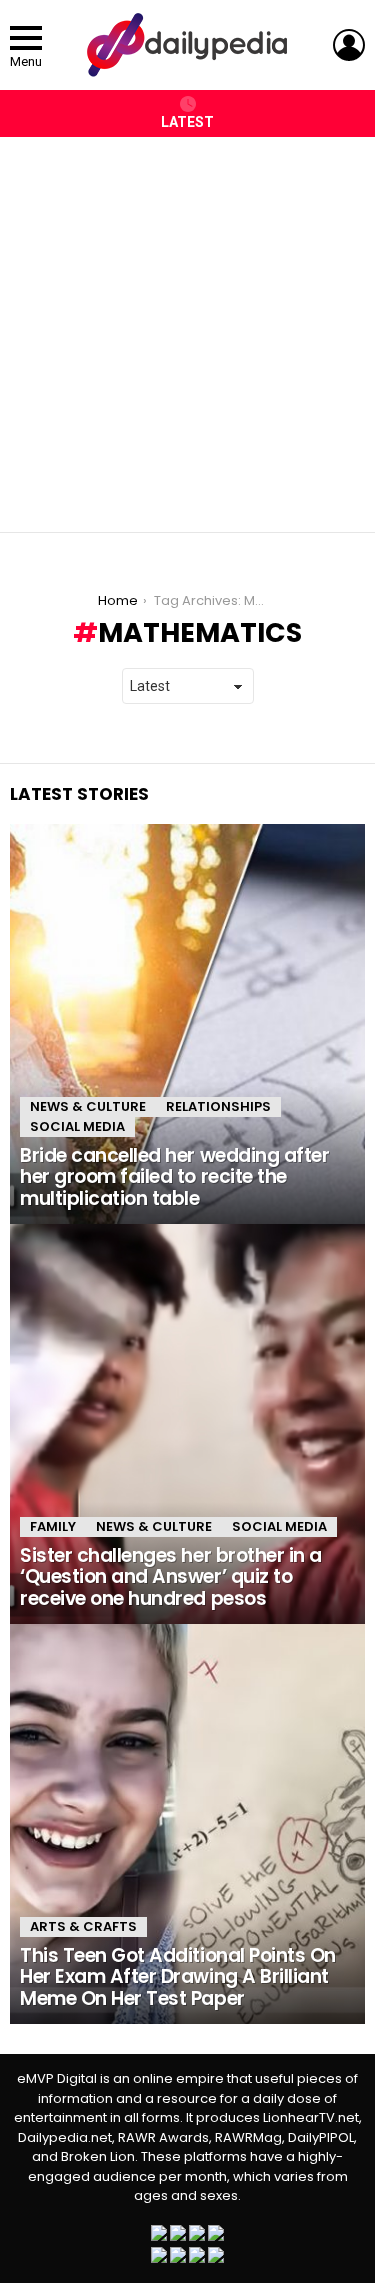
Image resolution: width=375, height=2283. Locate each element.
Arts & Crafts (83, 1926)
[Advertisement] (187, 324)
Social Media (77, 1126)
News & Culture (88, 1106)
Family (53, 1526)
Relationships (218, 1106)
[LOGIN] (349, 45)
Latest (187, 122)
